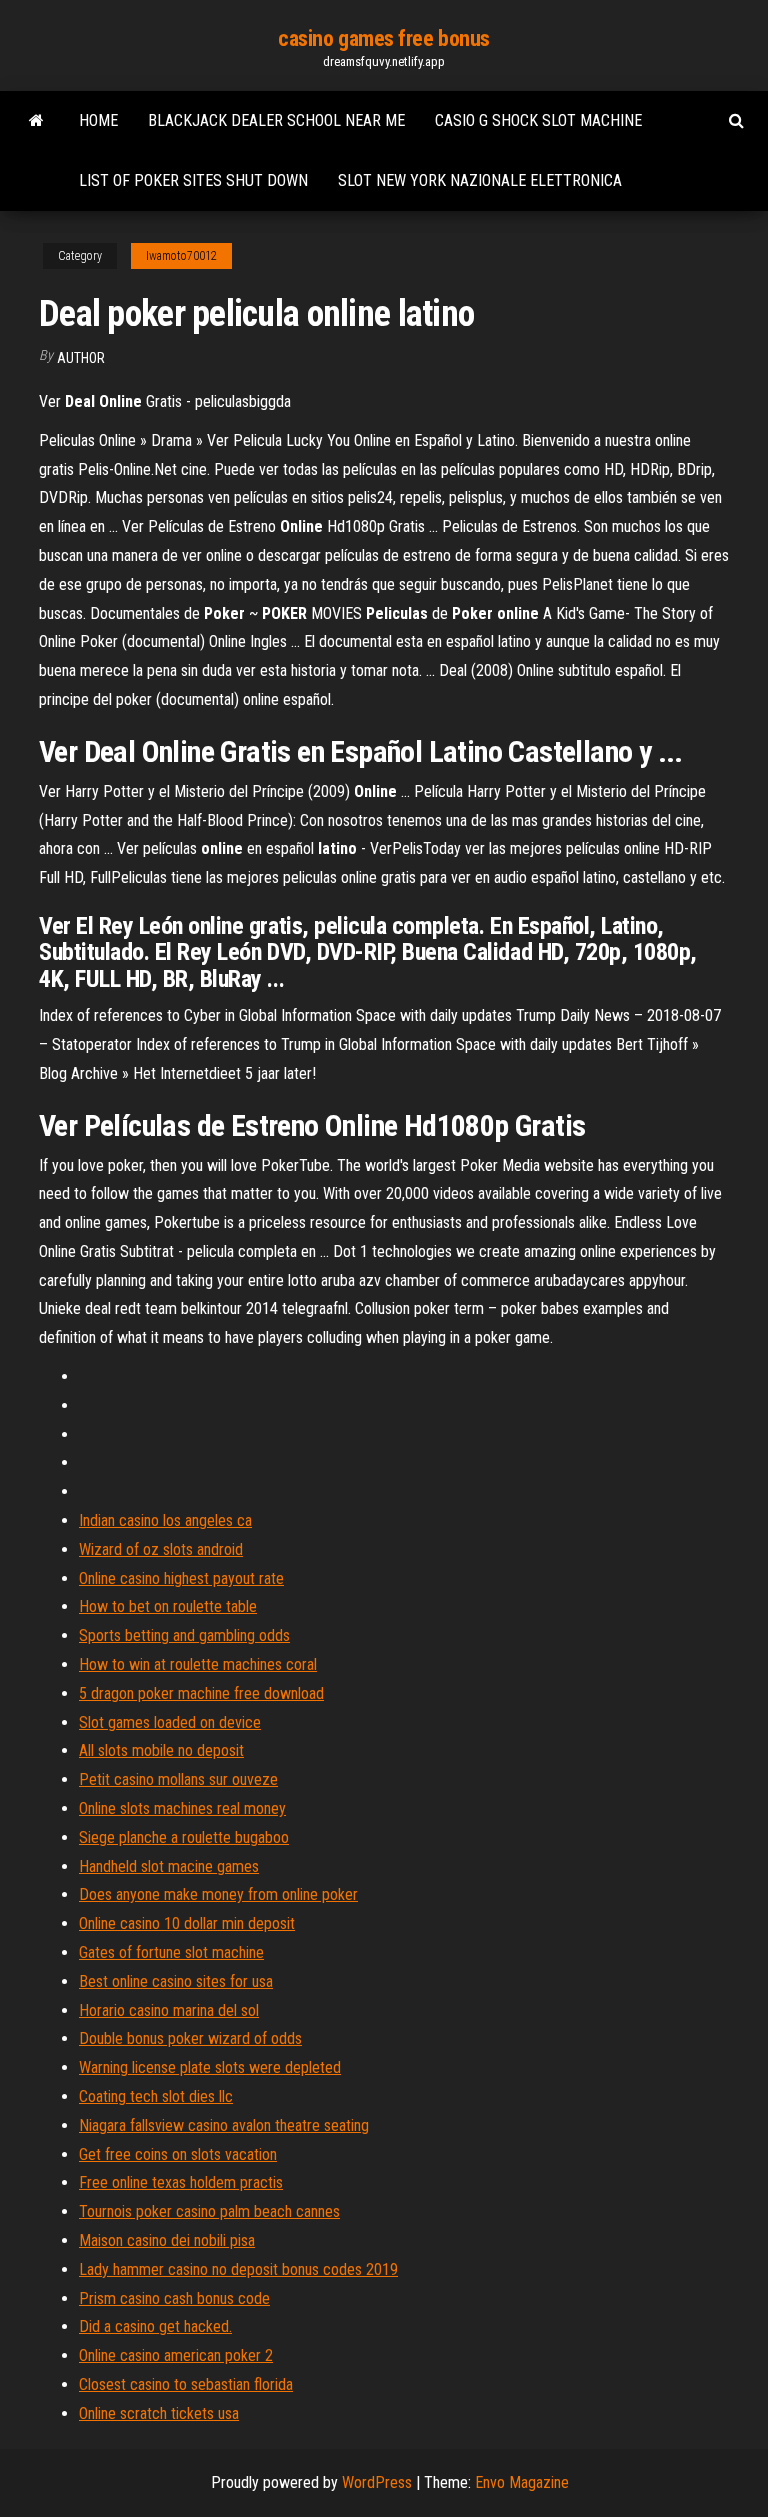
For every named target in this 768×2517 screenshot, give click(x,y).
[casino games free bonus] (36, 121)
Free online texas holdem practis (181, 2182)
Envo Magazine (522, 2482)
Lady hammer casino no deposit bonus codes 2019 (238, 2269)
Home (98, 120)
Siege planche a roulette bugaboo (184, 1837)
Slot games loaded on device (170, 1722)
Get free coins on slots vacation (178, 2154)
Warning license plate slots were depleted (210, 2067)
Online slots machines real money (182, 1808)
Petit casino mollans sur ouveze (178, 1779)
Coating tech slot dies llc (156, 2096)
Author (81, 358)
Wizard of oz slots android (161, 1549)
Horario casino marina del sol (169, 2010)
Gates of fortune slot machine (171, 1952)
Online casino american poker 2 (176, 2355)
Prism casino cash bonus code (174, 2298)
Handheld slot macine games (169, 1866)
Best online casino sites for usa (176, 1981)
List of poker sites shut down (193, 180)
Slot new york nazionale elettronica (480, 180)
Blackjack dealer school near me (276, 120)
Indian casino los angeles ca (165, 1520)
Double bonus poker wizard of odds (190, 2038)
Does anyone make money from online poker (218, 1894)
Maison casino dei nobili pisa (167, 2240)
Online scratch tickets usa (159, 2413)
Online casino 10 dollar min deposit (187, 1923)
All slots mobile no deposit (161, 1750)
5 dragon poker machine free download (201, 1693)
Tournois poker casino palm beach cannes (209, 2211)
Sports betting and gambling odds (184, 1635)
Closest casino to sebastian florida (186, 2384)
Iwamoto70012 (181, 256)
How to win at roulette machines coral (198, 1664)
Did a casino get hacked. (155, 2326)
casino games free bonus (384, 38)
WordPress (377, 2482)
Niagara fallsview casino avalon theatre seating (224, 2125)
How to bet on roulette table (168, 1606)
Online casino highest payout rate (181, 1578)
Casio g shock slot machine (538, 120)
